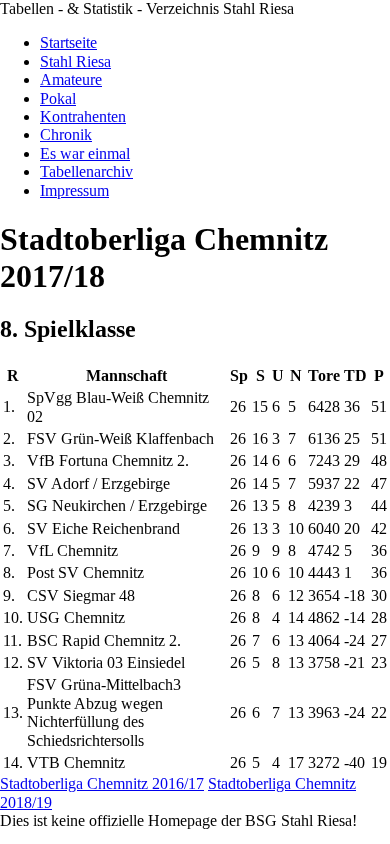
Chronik (66, 134)
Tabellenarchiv (86, 171)
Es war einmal (85, 153)
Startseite (68, 42)
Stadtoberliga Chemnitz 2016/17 (102, 783)
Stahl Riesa (75, 61)
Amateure (71, 79)
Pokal (58, 98)
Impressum (74, 190)
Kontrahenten (83, 116)
